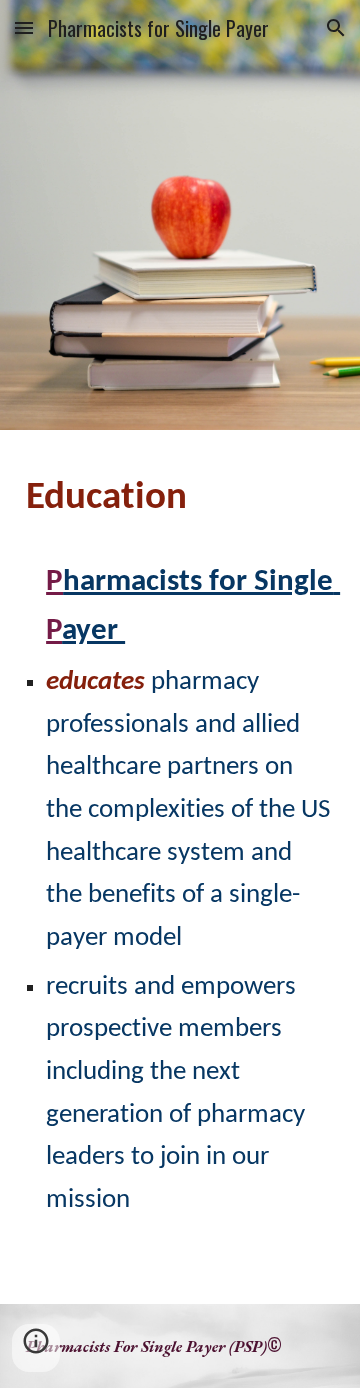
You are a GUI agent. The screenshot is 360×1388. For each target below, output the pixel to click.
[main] (180, 499)
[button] (24, 27)
